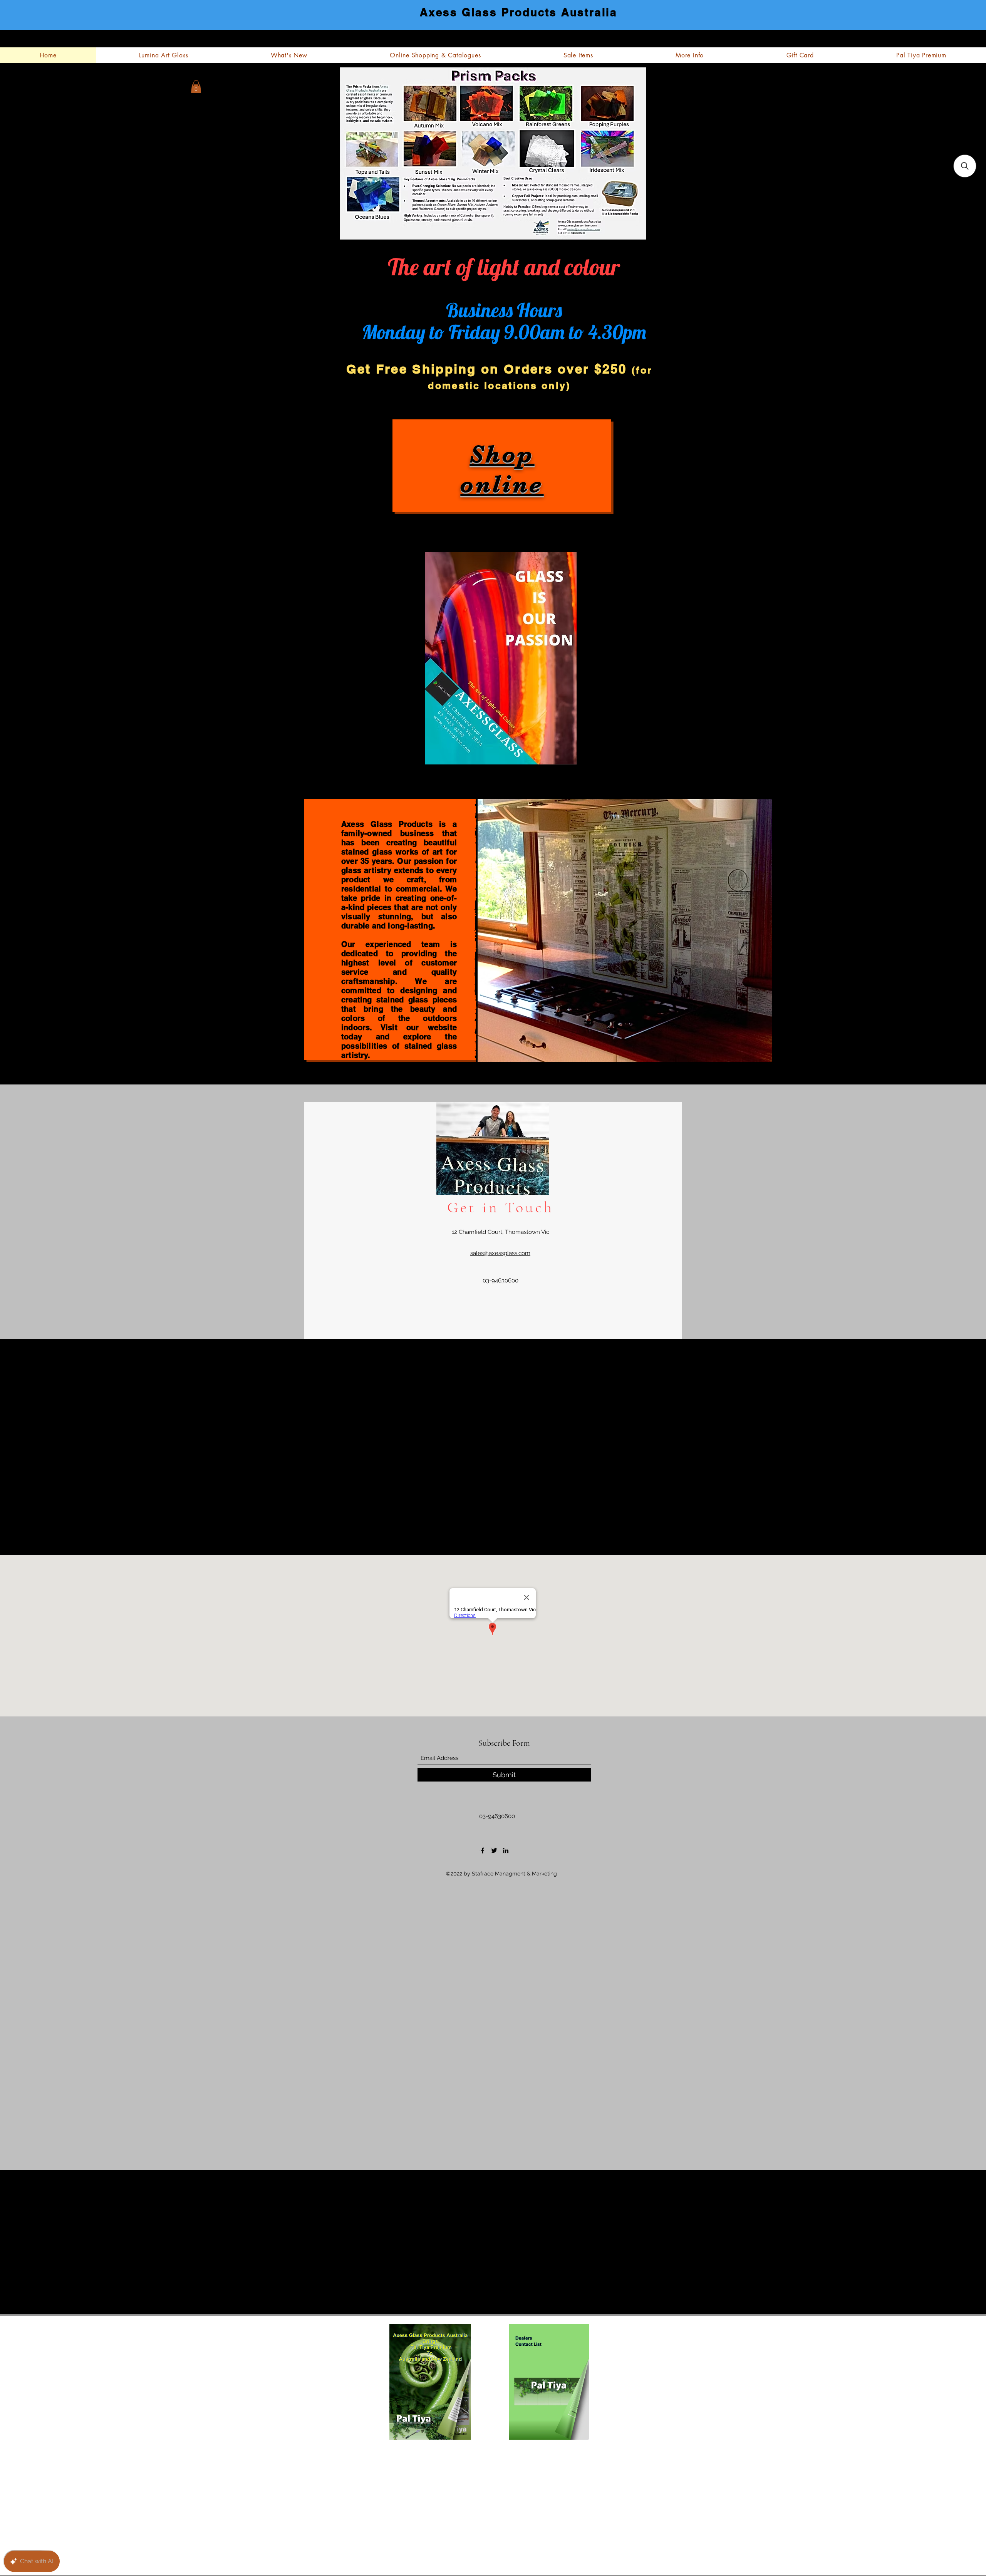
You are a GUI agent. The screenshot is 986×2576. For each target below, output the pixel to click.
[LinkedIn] (506, 1850)
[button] (196, 86)
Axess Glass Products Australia (519, 12)
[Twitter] (494, 1850)
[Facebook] (483, 1850)
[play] (722, 1048)
